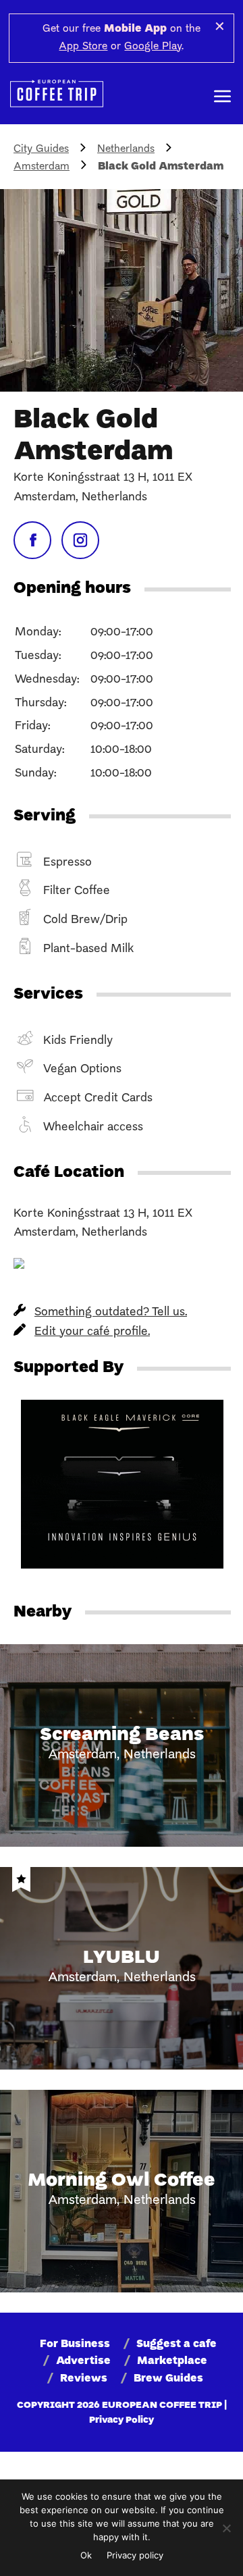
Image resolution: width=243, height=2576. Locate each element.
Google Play (153, 47)
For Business (75, 2344)
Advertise (83, 2361)
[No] (226, 2528)
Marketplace (172, 2361)
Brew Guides (168, 2379)
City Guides (41, 149)
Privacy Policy (122, 2420)
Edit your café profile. (92, 1332)
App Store (83, 47)
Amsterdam (42, 167)
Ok (86, 2555)
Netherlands (126, 149)
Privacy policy (135, 2555)
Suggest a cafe (177, 2344)
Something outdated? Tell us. (111, 1312)
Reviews (84, 2379)
